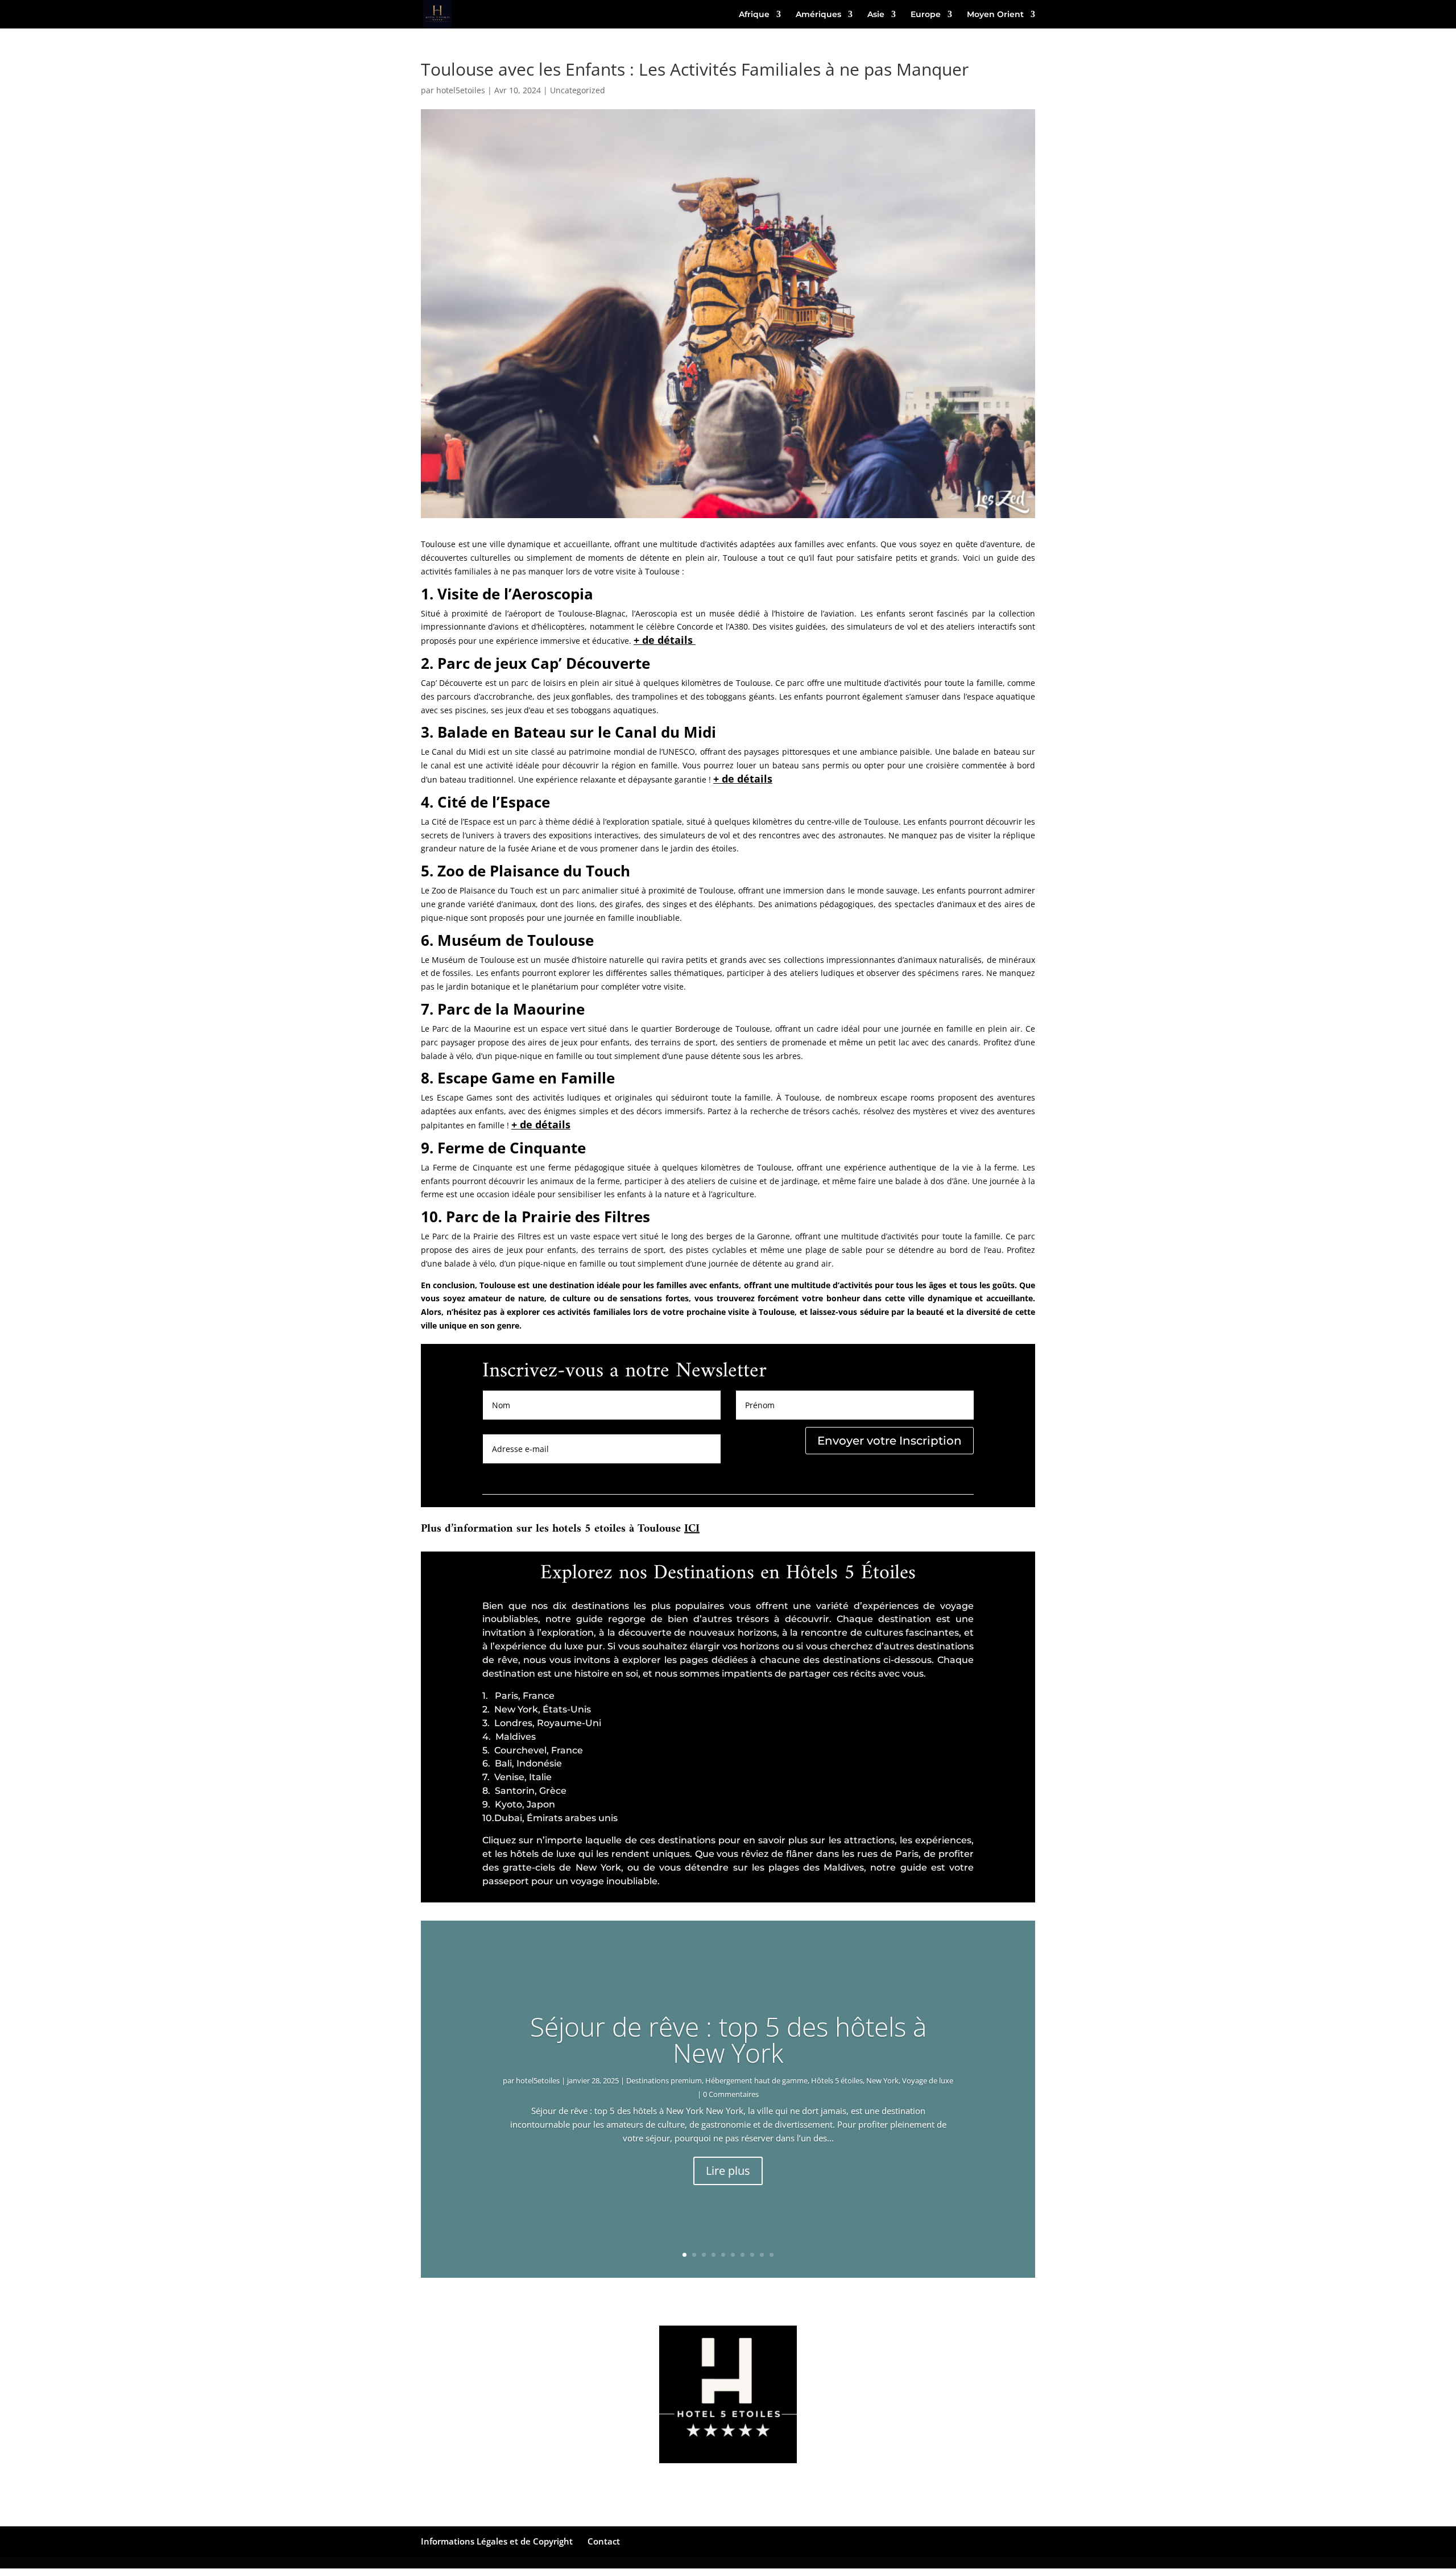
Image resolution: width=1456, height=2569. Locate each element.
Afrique (754, 15)
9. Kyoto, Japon (519, 1804)
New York (882, 2080)
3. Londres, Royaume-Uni (542, 1723)
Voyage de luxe (928, 2080)
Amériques (818, 15)
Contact (604, 2541)
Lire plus (728, 2171)
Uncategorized (578, 90)
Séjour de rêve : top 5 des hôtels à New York (728, 2040)
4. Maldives (509, 1737)
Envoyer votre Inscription (890, 1441)
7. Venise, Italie (517, 1777)
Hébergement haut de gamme (756, 2080)
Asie (876, 15)
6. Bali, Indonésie (522, 1763)
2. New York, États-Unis (537, 1709)
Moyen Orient (995, 15)
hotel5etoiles (461, 90)
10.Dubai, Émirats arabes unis (550, 1818)
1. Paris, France (518, 1696)
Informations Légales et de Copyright (497, 2541)
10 (772, 2255)
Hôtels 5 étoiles (837, 2080)
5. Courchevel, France (533, 1750)
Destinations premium (664, 2080)
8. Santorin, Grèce (524, 1791)
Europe (926, 15)
